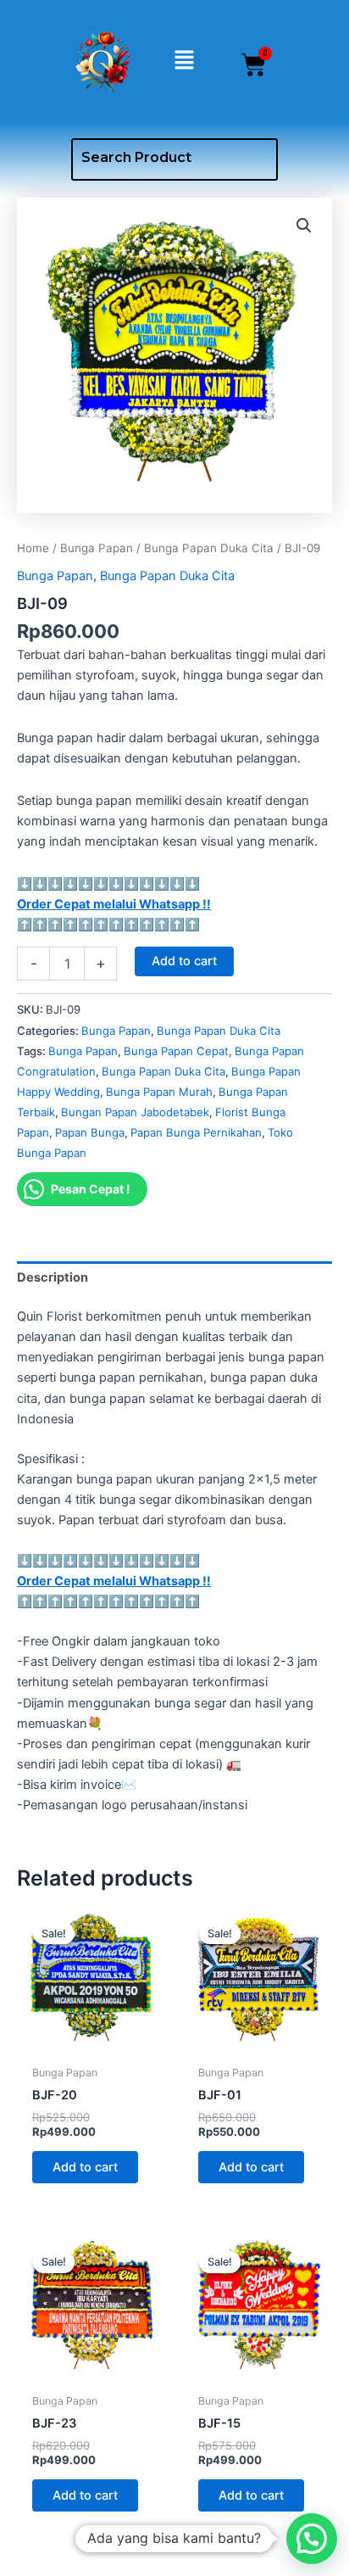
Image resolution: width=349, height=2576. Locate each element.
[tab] (174, 1278)
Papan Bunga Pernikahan (196, 1132)
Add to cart (184, 961)
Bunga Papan (97, 548)
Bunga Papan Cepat (176, 1051)
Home (33, 548)
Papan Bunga (90, 1132)
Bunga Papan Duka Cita (209, 548)
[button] (184, 61)
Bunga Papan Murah (159, 1092)
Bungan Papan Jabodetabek (135, 1112)
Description (53, 1277)
